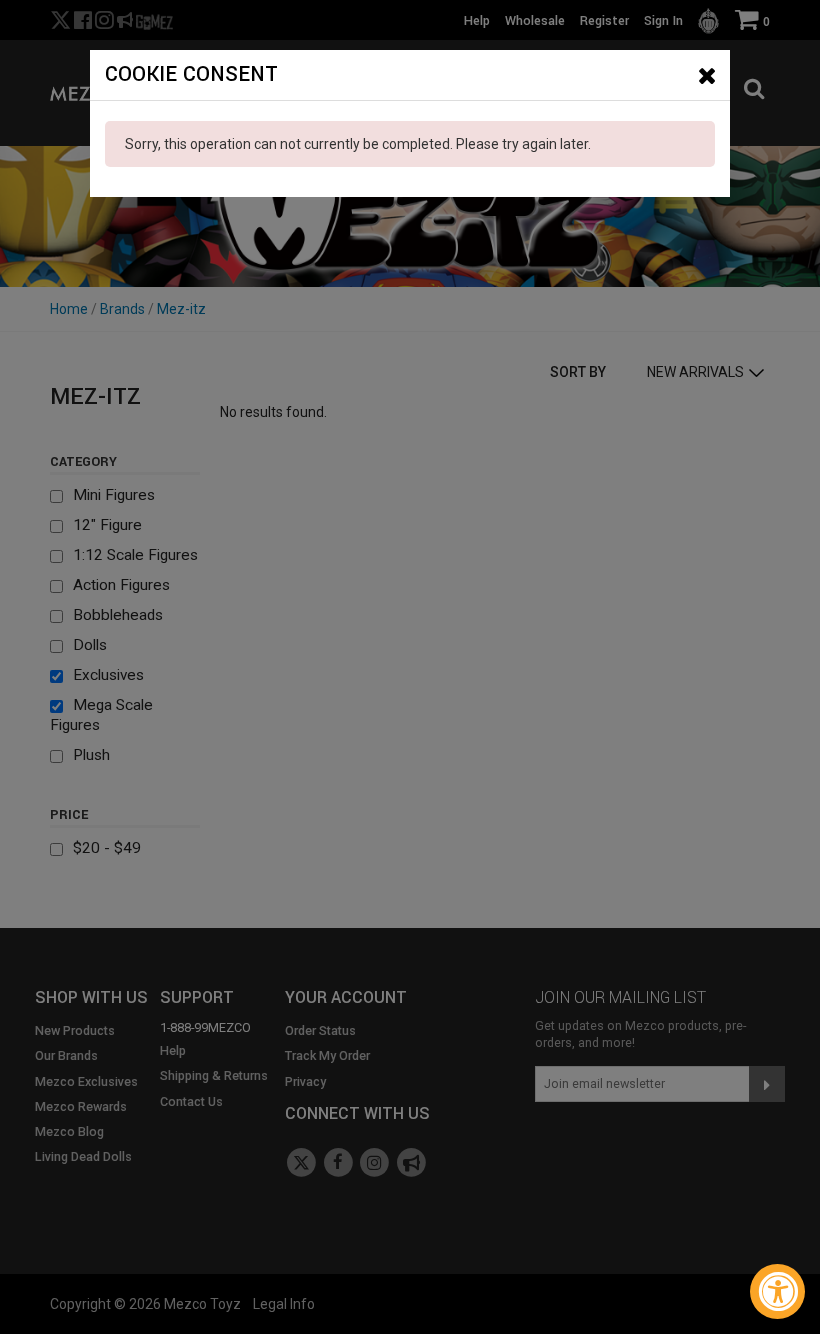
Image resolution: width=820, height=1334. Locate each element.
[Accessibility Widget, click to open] (777, 1291)
